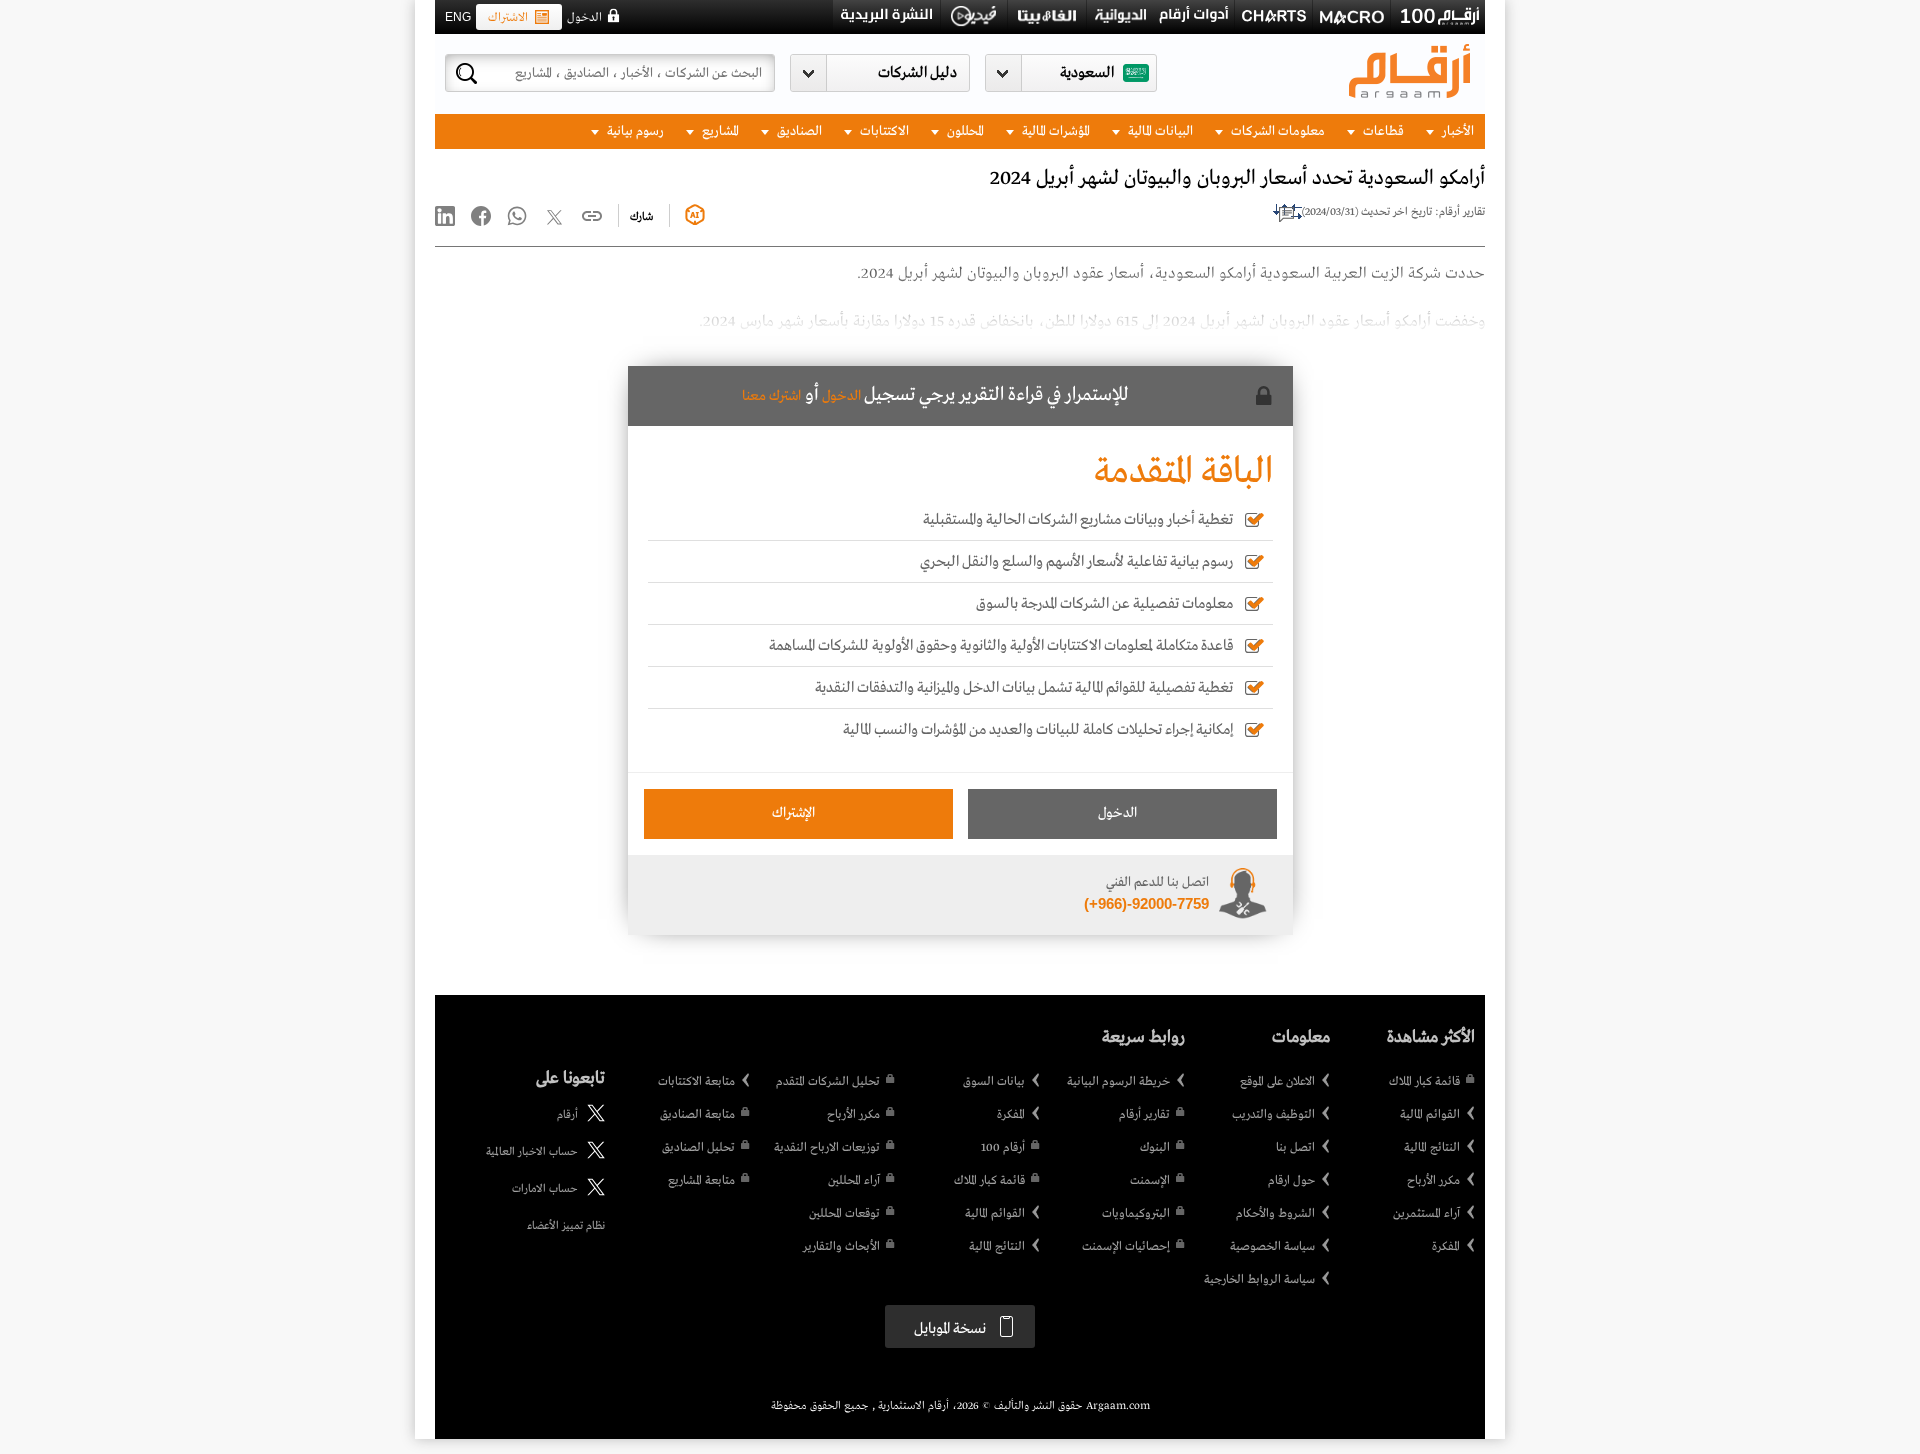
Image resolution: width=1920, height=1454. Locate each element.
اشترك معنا (771, 396)
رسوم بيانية (634, 131)
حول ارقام (1291, 1181)
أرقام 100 (1003, 1148)
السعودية (1087, 73)
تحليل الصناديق (698, 1148)
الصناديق (798, 131)
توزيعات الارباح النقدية (827, 1148)
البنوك (1155, 1148)
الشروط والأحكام (1275, 1214)
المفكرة (1446, 1247)
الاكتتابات (883, 131)
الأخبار (1456, 131)
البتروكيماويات (1136, 1214)
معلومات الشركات (1276, 131)
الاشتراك (508, 18)
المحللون (964, 131)
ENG (458, 17)
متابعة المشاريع (701, 1181)
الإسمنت (1150, 1181)
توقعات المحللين (844, 1214)
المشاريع (719, 131)
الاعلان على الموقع (1277, 1082)
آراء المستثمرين (1426, 1214)
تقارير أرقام (1144, 1115)
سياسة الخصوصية (1272, 1247)
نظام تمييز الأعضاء (566, 1226)
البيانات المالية (1159, 131)
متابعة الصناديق (697, 1115)
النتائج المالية (1432, 1148)
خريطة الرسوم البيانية (1118, 1082)
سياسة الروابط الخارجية (1259, 1280)
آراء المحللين (854, 1181)
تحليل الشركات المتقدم (828, 1082)
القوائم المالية (1430, 1115)
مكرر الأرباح (1433, 1181)
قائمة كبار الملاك (1424, 1082)
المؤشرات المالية (1054, 131)
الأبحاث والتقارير (841, 1247)
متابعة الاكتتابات (696, 1082)
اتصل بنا (1295, 1148)
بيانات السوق (994, 1082)
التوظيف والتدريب (1273, 1115)
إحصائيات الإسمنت (1126, 1247)
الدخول (584, 18)
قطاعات (1382, 131)
